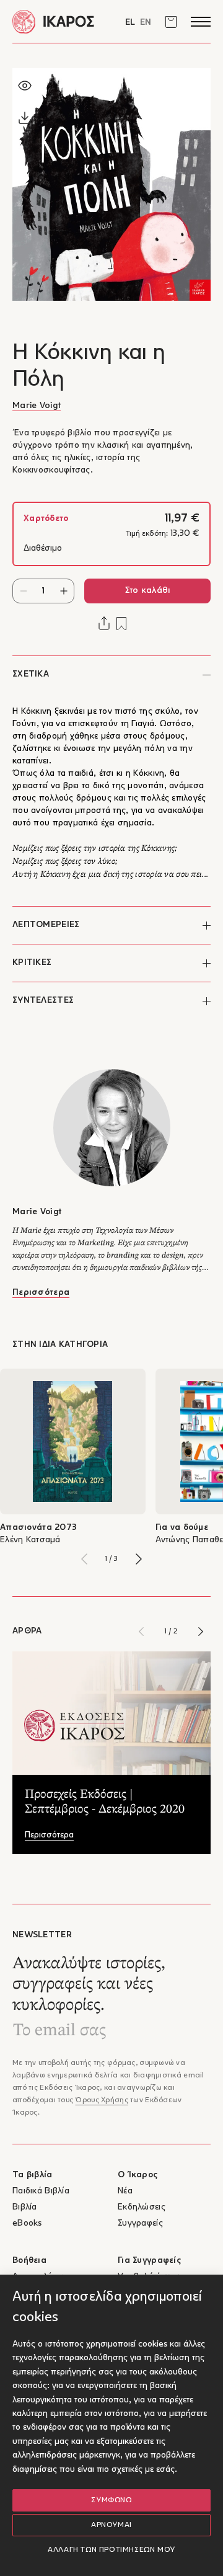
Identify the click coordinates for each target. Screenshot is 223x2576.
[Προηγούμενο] (84, 1559)
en (146, 23)
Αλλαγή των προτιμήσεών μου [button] (111, 2550)
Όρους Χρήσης (101, 2100)
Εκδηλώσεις (142, 2207)
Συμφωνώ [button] (111, 2500)
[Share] (104, 623)
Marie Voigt (37, 406)
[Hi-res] (25, 118)
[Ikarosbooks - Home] (62, 21)
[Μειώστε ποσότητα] (23, 591)
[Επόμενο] (139, 1559)
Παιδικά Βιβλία (41, 2191)
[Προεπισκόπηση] (25, 86)
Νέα (125, 2191)
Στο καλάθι (148, 591)
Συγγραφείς (140, 2223)
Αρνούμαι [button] (111, 2525)
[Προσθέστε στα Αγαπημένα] (121, 624)
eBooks (27, 2223)
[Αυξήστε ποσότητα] (63, 591)
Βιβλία (25, 2207)
